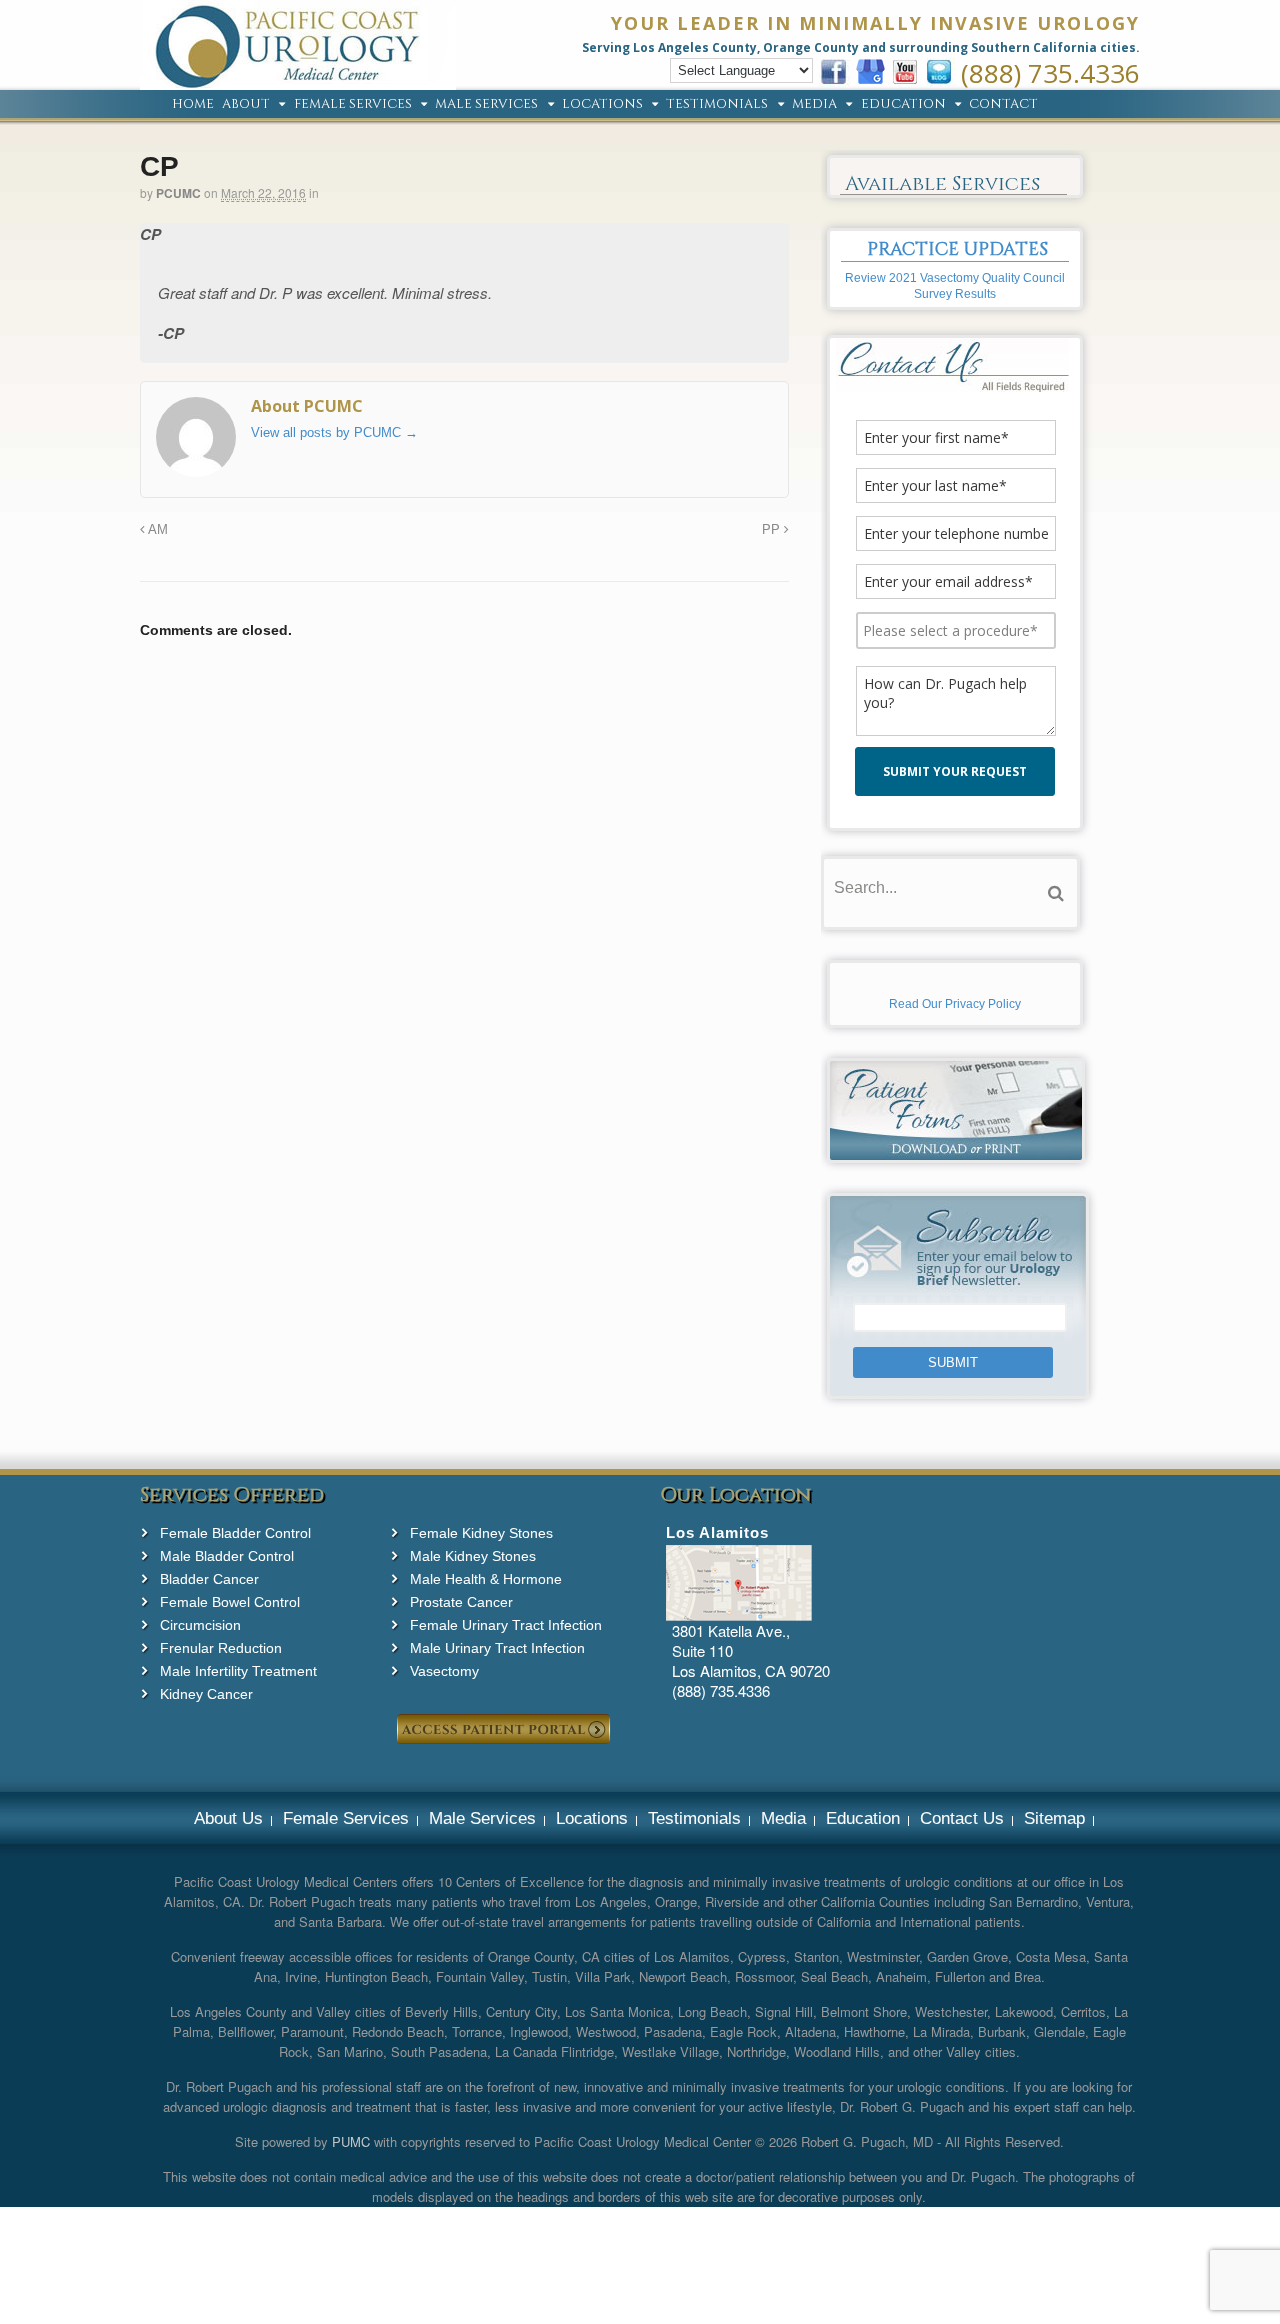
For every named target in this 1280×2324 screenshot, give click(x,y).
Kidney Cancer (206, 1694)
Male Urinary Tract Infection (497, 1648)
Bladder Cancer (209, 1579)
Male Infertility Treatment (238, 1671)
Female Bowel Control (230, 1602)
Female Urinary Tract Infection (506, 1625)
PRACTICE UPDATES (957, 249)
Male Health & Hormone (486, 1579)
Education (903, 105)
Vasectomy (444, 1671)
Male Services (486, 105)
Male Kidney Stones (473, 1556)
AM (156, 530)
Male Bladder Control (227, 1556)
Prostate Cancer (461, 1602)
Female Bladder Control (235, 1533)
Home (193, 105)
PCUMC (178, 193)
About (246, 105)
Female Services (353, 105)
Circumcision (200, 1625)
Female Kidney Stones (481, 1533)
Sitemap (1054, 1818)
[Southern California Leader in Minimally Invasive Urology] (298, 79)
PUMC (351, 2141)
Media (814, 105)
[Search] (1056, 893)
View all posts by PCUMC (334, 432)
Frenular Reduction (221, 1648)
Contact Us (962, 1818)
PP (773, 530)
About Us (228, 1818)
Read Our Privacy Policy (955, 1004)
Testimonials (717, 105)
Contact (1003, 105)
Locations (602, 105)
